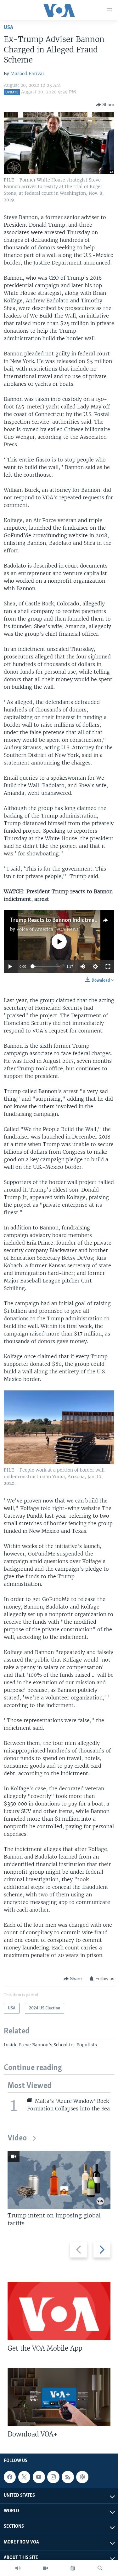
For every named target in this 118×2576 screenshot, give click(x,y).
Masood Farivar (27, 74)
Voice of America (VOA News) (48, 929)
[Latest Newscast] (18, 2568)
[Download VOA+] (59, 2397)
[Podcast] (82, 2477)
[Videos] (45, 2568)
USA (8, 28)
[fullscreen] (108, 967)
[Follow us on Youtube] (39, 2477)
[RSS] (68, 2477)
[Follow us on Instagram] (53, 2477)
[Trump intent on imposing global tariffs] (59, 2180)
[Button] (105, 105)
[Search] (100, 2568)
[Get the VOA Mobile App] (59, 2311)
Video (17, 2138)
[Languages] (73, 2568)
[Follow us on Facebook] (10, 2477)
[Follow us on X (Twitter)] (24, 2477)
